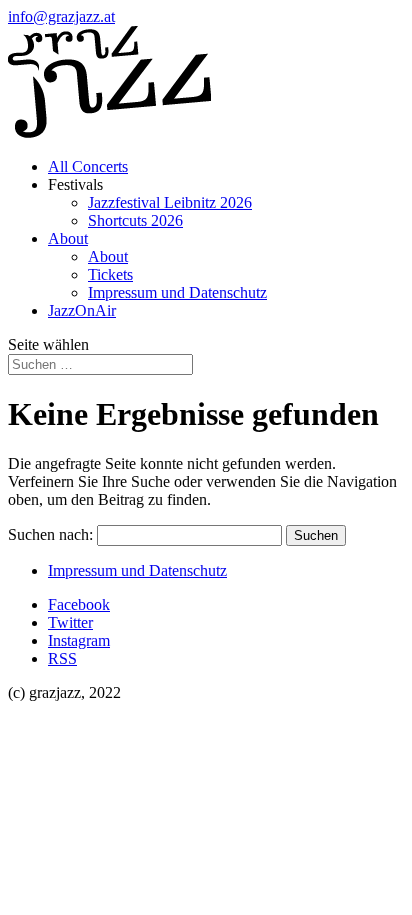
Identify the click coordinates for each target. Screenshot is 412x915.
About (68, 238)
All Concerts (88, 166)
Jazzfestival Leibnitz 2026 (170, 202)
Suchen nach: (50, 534)
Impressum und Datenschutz (177, 292)
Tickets (110, 274)
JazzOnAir (82, 310)
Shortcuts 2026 (135, 220)
